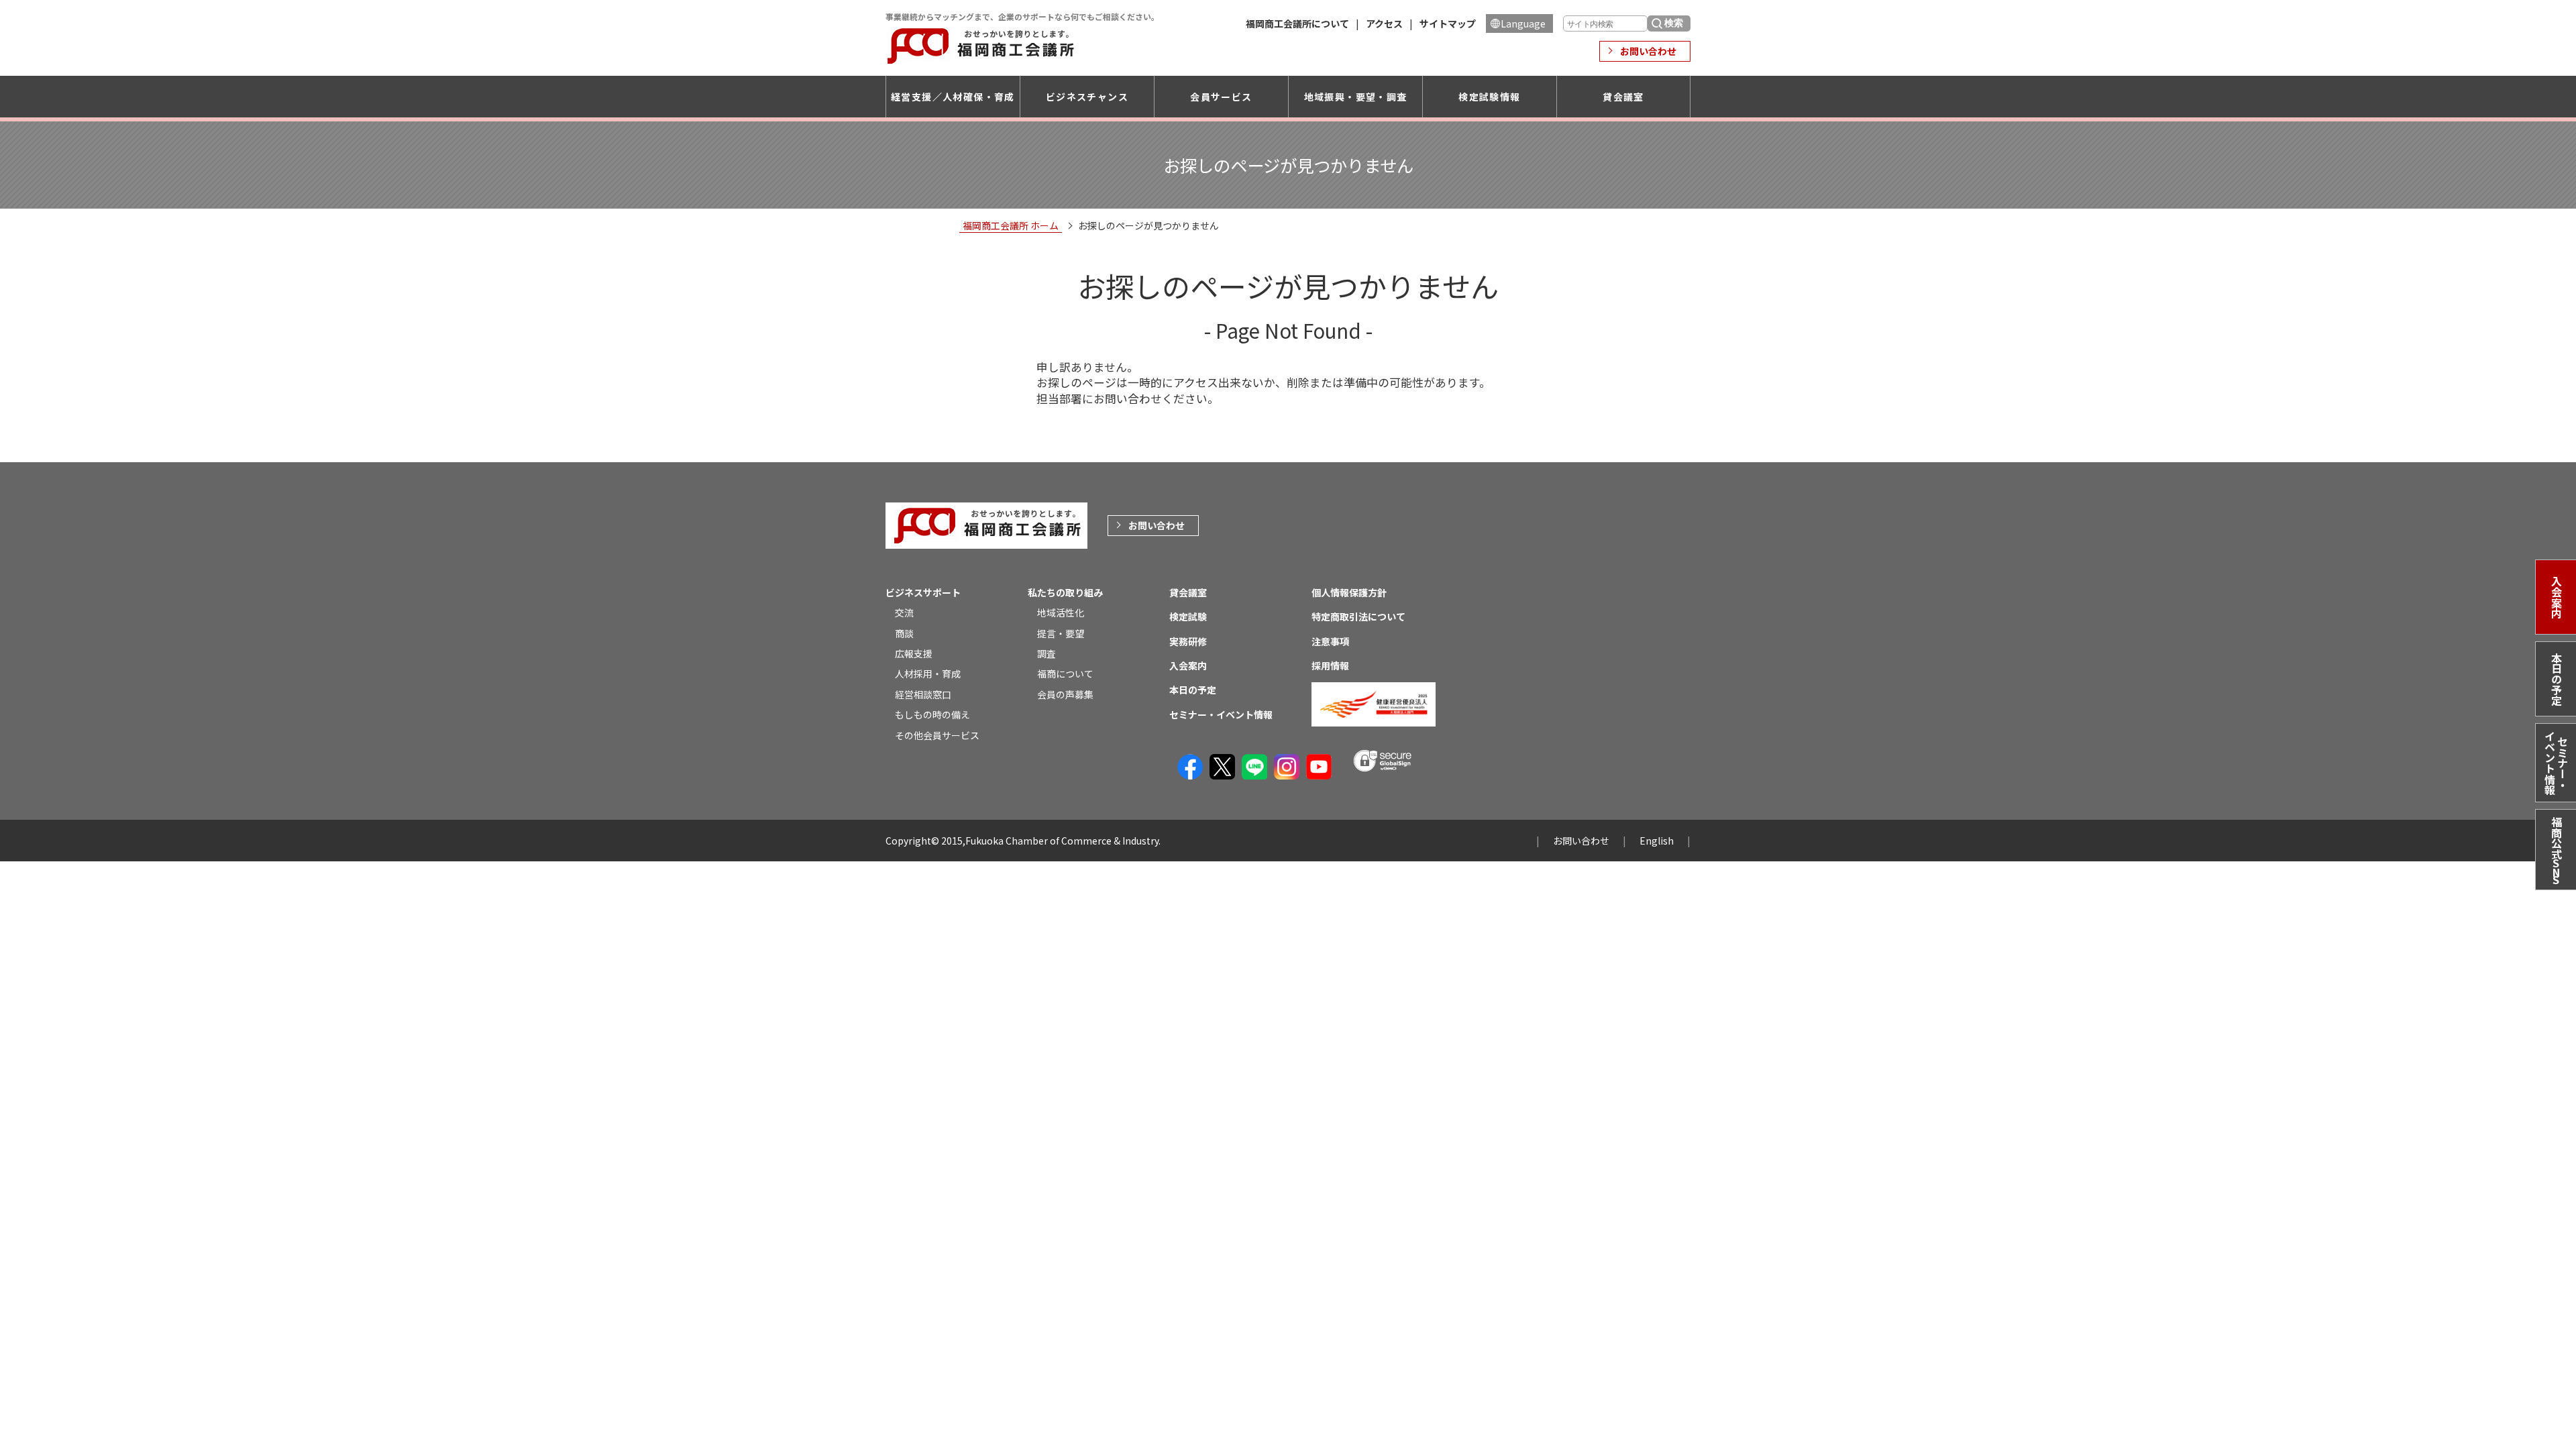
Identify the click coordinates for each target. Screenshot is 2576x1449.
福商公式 (2557, 852)
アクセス (1384, 23)
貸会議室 (1623, 97)
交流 (904, 612)
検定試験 (1188, 616)
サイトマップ (1448, 23)
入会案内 (2557, 597)
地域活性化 (1061, 612)
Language (1523, 23)
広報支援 (914, 653)
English (1657, 841)
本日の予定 (2557, 679)
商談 (904, 633)
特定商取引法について (1358, 616)
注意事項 (1330, 641)
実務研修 (1188, 641)
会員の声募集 (1065, 694)
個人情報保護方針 (1349, 592)
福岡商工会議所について (1297, 23)
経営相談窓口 (923, 694)
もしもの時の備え (932, 714)
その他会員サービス (937, 735)
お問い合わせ (1648, 51)
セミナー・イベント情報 (2556, 763)
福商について (1065, 674)
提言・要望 (1061, 633)
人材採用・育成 (928, 674)
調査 (1046, 653)
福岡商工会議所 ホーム (1011, 225)
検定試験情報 (1489, 97)
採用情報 (1330, 665)
